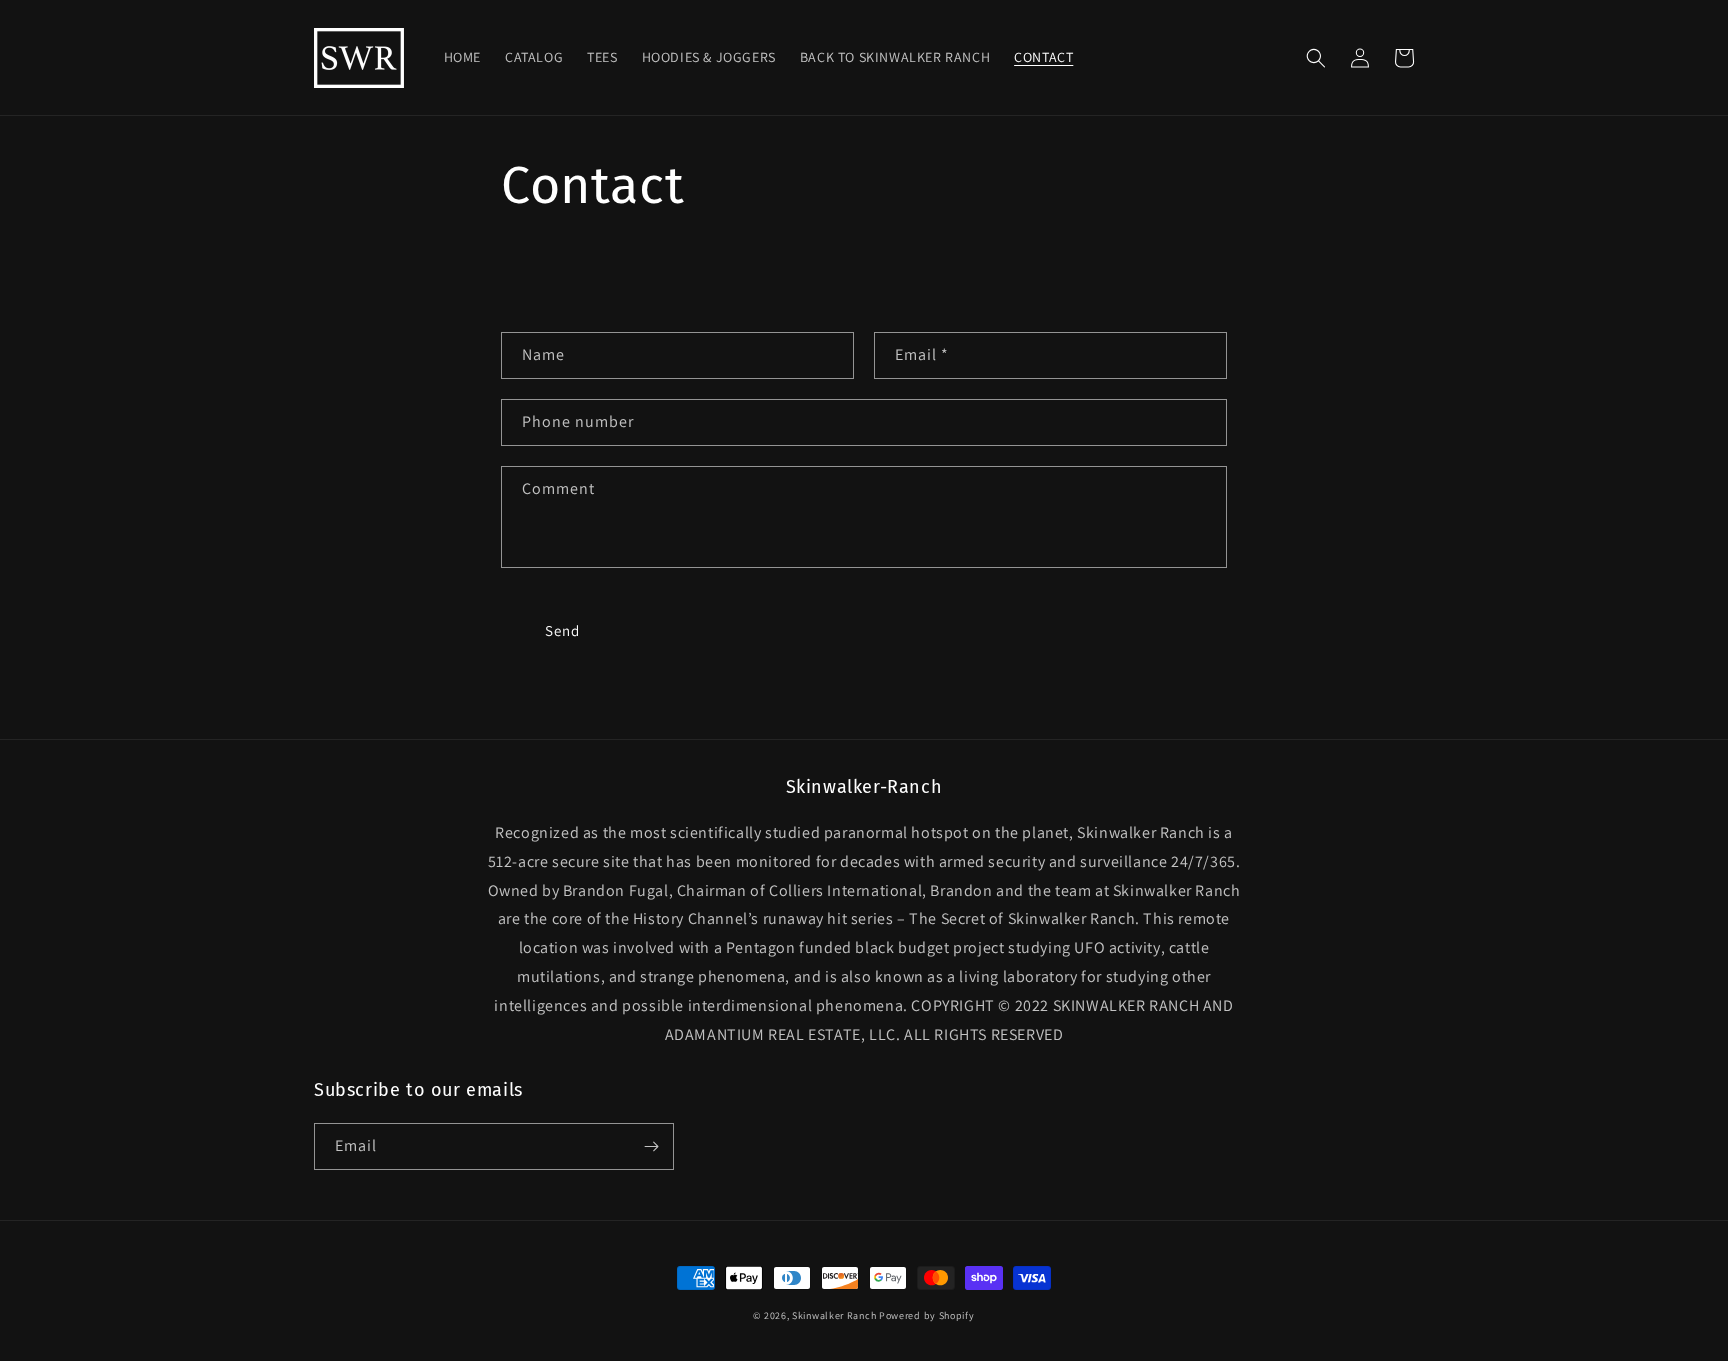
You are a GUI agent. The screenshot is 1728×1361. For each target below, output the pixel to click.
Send (562, 630)
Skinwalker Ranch (834, 1315)
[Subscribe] (651, 1146)
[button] (1316, 58)
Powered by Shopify (927, 1315)
